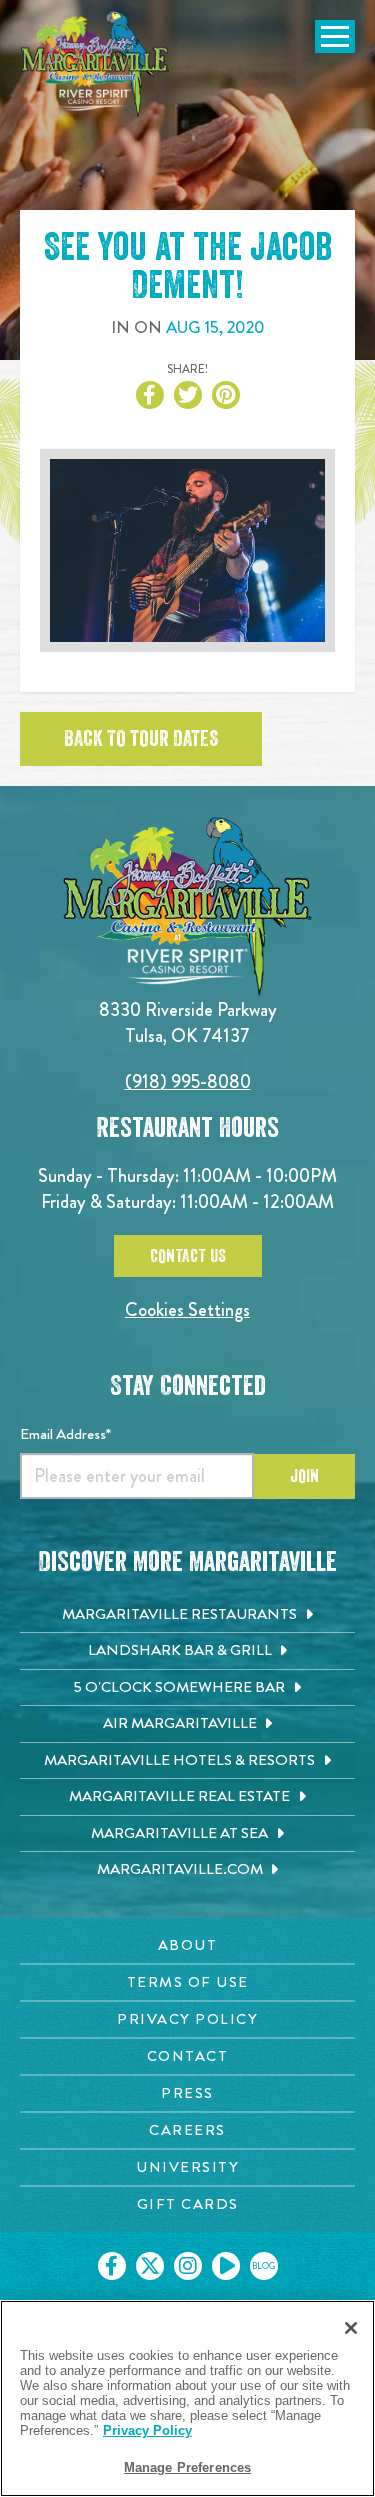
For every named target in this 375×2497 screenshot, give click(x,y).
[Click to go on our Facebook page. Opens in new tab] (112, 2266)
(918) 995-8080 (188, 1081)
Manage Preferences (187, 2467)
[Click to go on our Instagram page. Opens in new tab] (188, 2266)
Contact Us (188, 1256)
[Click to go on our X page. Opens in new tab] (150, 2266)
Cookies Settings (187, 1309)
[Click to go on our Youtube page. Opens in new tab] (226, 2266)
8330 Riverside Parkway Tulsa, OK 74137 (188, 1022)
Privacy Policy (147, 2430)
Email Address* (65, 1434)
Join (304, 1476)
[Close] (351, 2328)
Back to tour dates (141, 739)
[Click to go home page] (95, 64)
